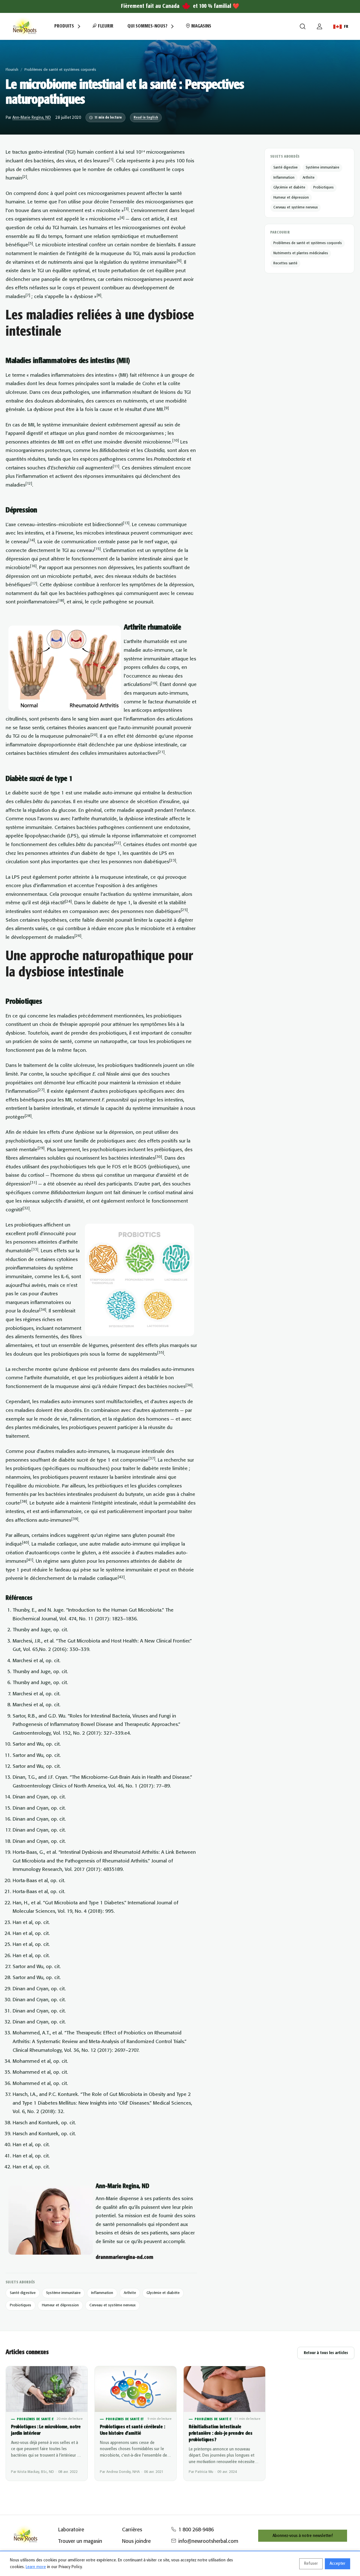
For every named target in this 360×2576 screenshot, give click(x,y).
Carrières (132, 2530)
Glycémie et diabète (163, 2293)
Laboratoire (71, 2530)
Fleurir (105, 26)
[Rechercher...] (303, 26)
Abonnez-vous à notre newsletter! (303, 2536)
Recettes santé (285, 263)
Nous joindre (136, 2541)
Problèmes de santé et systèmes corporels (60, 70)
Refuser (311, 2564)
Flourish (12, 70)
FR (346, 27)
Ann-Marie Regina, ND (32, 118)
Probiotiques (21, 2305)
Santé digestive (23, 2293)
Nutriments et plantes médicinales (301, 253)
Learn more (36, 2567)
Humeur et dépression (60, 2305)
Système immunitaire (63, 2293)
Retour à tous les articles (326, 2353)
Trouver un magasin (80, 2541)
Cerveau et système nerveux (112, 2305)
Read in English (146, 118)
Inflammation (102, 2293)
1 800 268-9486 (196, 2530)
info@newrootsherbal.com (208, 2541)
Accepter (337, 2564)
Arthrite (130, 2293)
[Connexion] (319, 26)
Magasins (201, 26)
